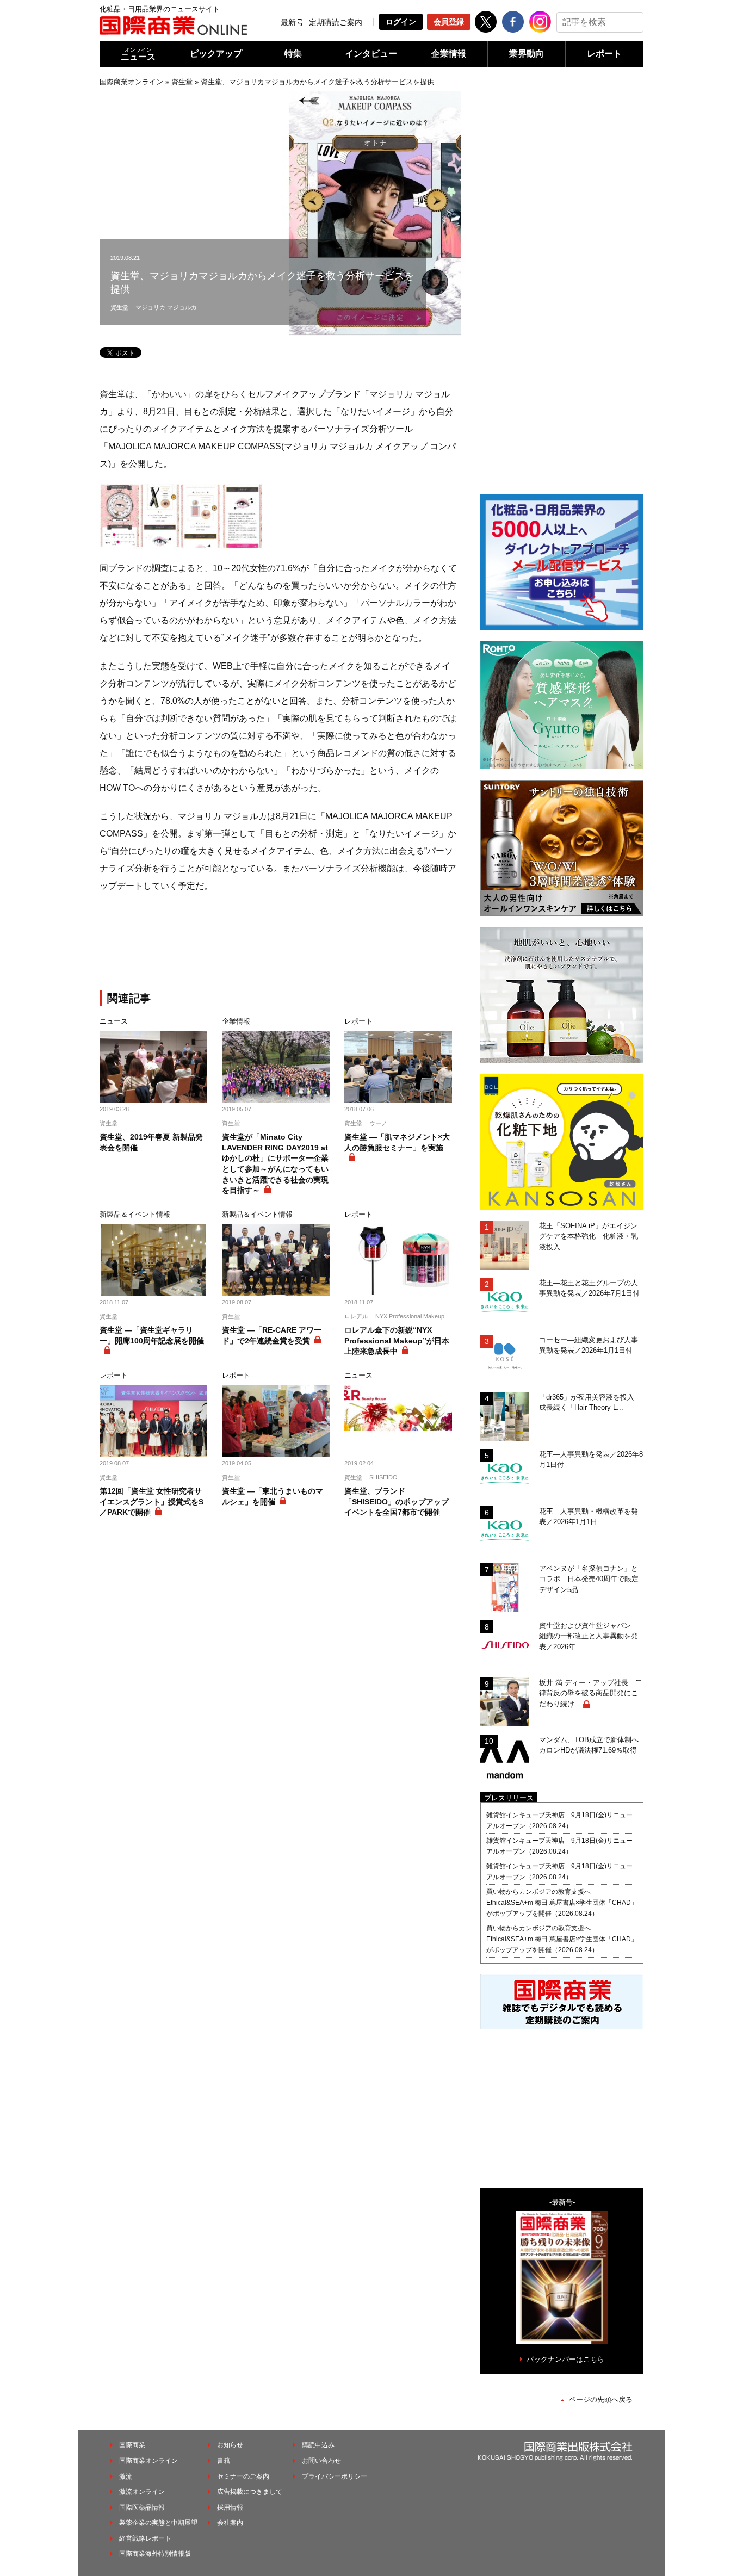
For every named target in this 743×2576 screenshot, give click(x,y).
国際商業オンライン (131, 82)
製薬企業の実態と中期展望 (158, 2523)
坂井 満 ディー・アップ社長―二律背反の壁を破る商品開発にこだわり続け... (591, 1693)
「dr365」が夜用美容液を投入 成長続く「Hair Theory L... (590, 1402)
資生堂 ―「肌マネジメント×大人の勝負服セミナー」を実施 (397, 1142)
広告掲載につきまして (250, 2492)
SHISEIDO (383, 1477)
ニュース (138, 54)
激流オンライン (142, 2492)
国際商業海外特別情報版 (155, 2554)
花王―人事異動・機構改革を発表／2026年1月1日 (589, 1517)
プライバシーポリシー (335, 2476)
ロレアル (356, 1316)
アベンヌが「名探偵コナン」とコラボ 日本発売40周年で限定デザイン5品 (589, 1579)
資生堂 (182, 82)
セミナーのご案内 (243, 2476)
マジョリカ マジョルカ (166, 307)
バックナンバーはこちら (565, 2359)
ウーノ (378, 1123)
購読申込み (318, 2445)
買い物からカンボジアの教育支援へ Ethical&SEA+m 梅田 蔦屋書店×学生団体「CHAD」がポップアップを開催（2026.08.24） (562, 1903)
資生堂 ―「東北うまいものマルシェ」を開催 (273, 1496)
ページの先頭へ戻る (601, 2399)
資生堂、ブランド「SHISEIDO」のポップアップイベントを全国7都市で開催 (397, 1501)
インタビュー (371, 54)
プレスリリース (509, 1798)
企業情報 (449, 54)
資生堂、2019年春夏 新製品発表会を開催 (151, 1142)
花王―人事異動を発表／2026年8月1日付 (591, 1460)
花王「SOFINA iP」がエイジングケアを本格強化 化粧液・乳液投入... (589, 1236)
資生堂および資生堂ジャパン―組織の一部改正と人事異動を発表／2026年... (589, 1636)
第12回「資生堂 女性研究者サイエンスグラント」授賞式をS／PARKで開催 (151, 1501)
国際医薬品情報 (142, 2507)
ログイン (401, 22)
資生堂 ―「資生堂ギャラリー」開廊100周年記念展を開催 (152, 1335)
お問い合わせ (321, 2461)
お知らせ (230, 2445)
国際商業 (132, 2445)
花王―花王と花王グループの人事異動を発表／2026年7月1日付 (589, 1288)
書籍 (224, 2461)
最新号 (292, 22)
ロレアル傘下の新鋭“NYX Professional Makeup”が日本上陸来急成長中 (397, 1340)
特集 (293, 54)
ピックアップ (216, 54)
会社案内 (230, 2523)
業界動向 (527, 54)
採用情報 (230, 2507)
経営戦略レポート (145, 2538)
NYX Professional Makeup (410, 1316)
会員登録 (449, 22)
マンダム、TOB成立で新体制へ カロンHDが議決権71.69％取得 (591, 1745)
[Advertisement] (279, 944)
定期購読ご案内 (336, 22)
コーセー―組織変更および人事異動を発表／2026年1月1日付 (589, 1345)
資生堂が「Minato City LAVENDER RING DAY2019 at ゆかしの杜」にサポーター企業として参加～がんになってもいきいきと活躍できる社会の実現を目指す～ (275, 1163)
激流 (126, 2476)
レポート (604, 54)
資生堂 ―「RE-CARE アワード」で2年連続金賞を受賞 (272, 1335)
